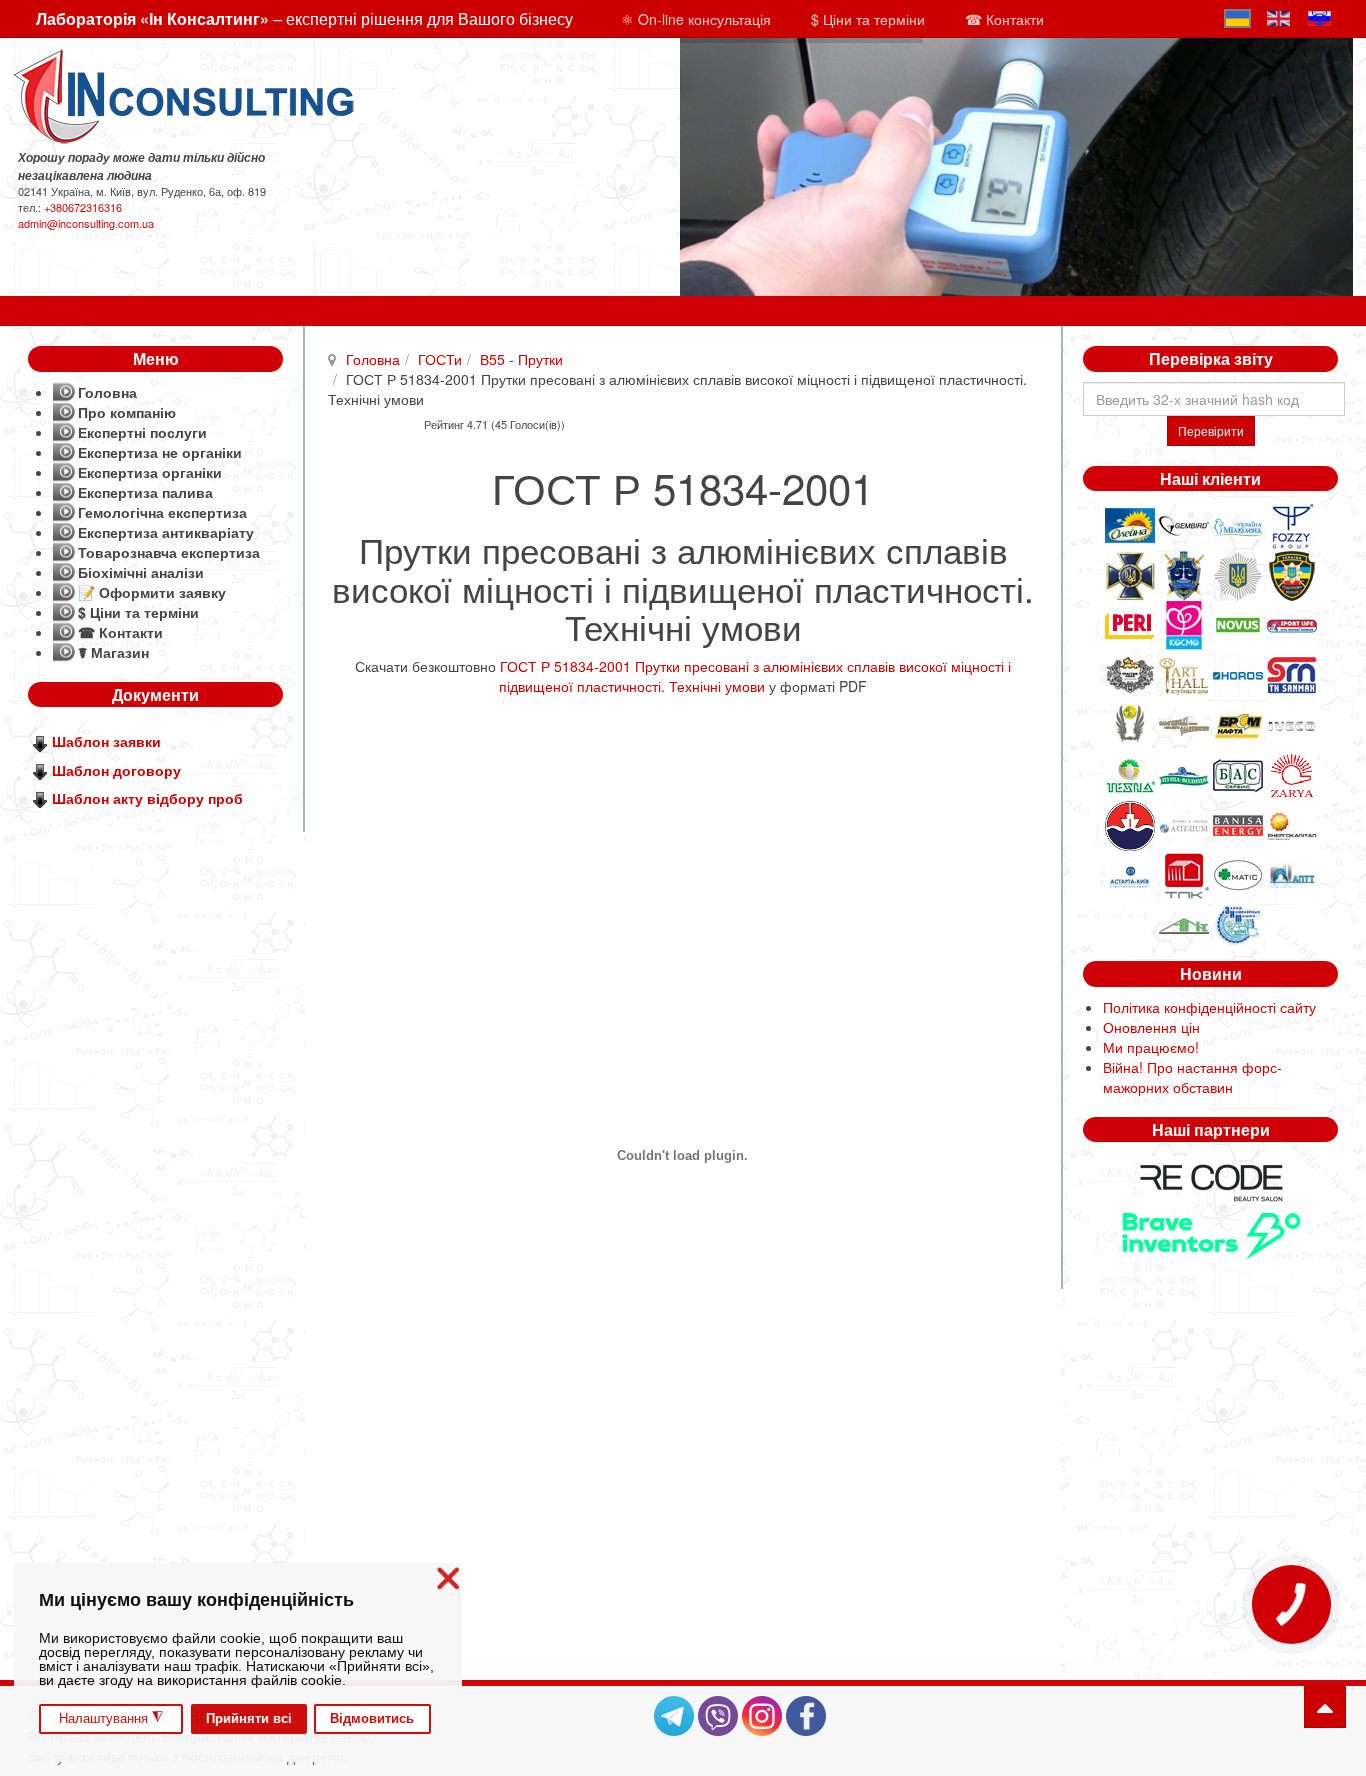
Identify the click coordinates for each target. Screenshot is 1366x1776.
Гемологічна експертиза (162, 512)
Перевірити (1211, 430)
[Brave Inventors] (1211, 1234)
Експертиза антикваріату (166, 532)
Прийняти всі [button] (249, 1719)
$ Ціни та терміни (868, 19)
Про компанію (127, 412)
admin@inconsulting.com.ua (86, 223)
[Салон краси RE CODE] (1211, 1181)
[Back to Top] (1325, 1707)
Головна (373, 359)
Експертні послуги (142, 432)
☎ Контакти (1004, 19)
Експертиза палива (145, 492)
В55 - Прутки (521, 359)
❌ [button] (448, 1578)
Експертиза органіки (150, 472)
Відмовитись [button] (372, 1719)
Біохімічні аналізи (141, 572)
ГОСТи (440, 359)
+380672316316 (83, 207)
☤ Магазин (113, 652)
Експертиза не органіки (160, 452)
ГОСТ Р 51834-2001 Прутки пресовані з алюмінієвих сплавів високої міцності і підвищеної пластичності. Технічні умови (755, 676)
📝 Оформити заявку (152, 592)
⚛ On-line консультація (696, 19)
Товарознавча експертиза (169, 552)
